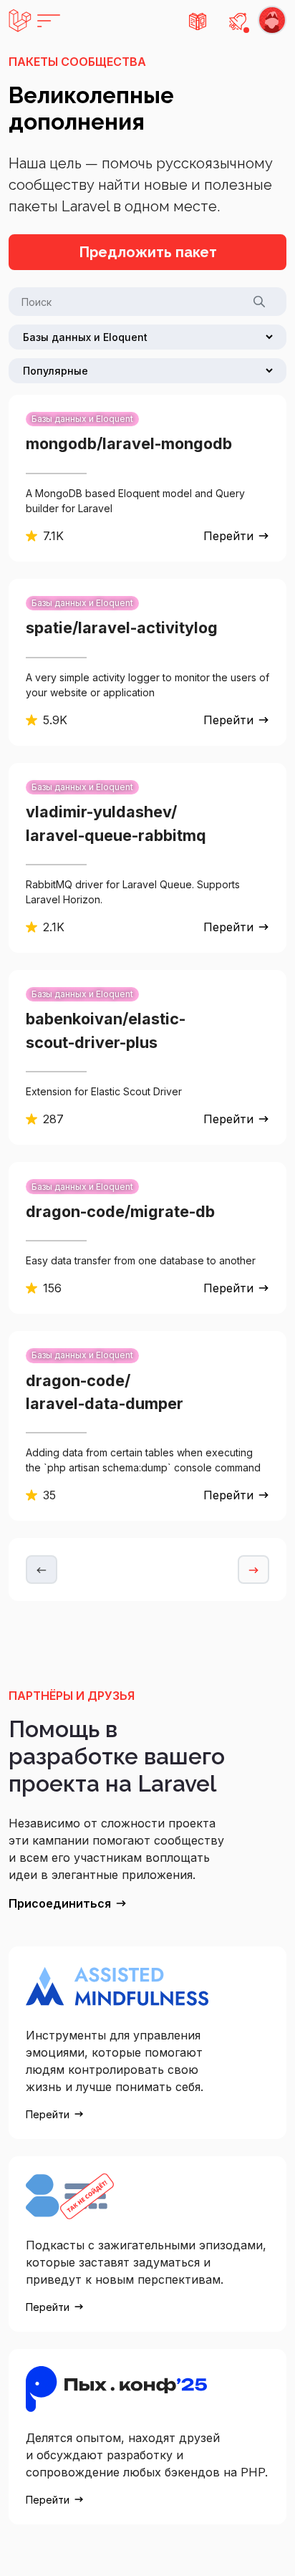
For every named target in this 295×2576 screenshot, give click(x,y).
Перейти (228, 536)
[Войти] (272, 21)
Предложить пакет (148, 252)
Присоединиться (60, 1903)
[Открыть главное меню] (34, 21)
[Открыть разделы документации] (198, 21)
